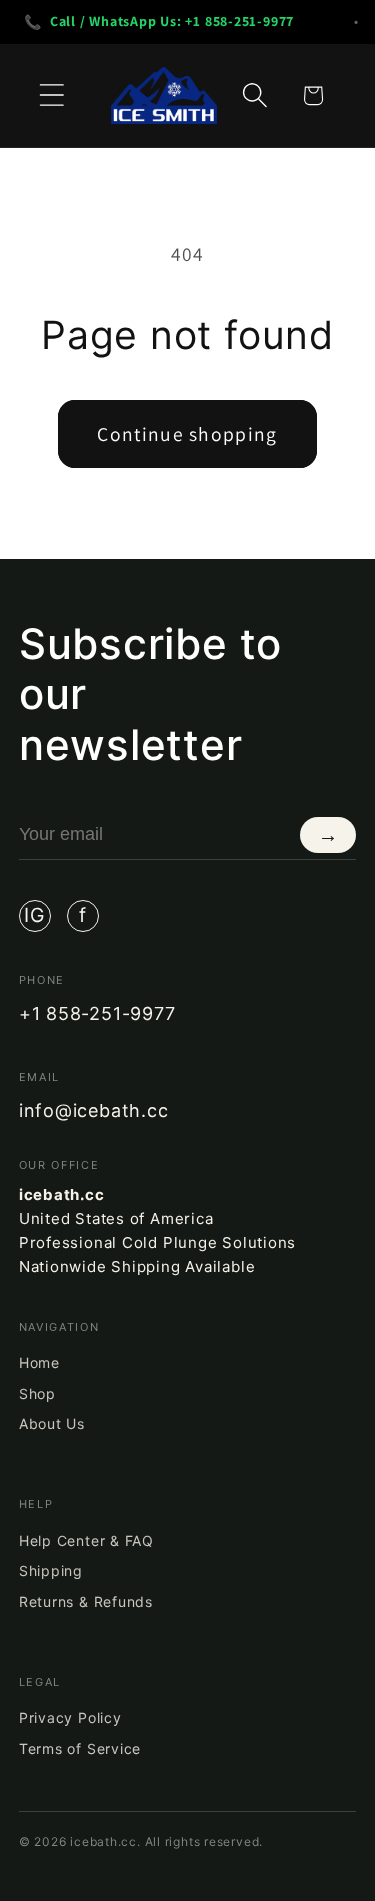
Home (39, 1362)
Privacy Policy (70, 1717)
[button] (51, 95)
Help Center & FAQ (86, 1540)
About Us (52, 1423)
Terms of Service (80, 1748)
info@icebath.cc (94, 1110)
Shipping (51, 1570)
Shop (37, 1393)
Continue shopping (187, 434)
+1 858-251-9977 (97, 1013)
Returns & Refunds (86, 1601)
